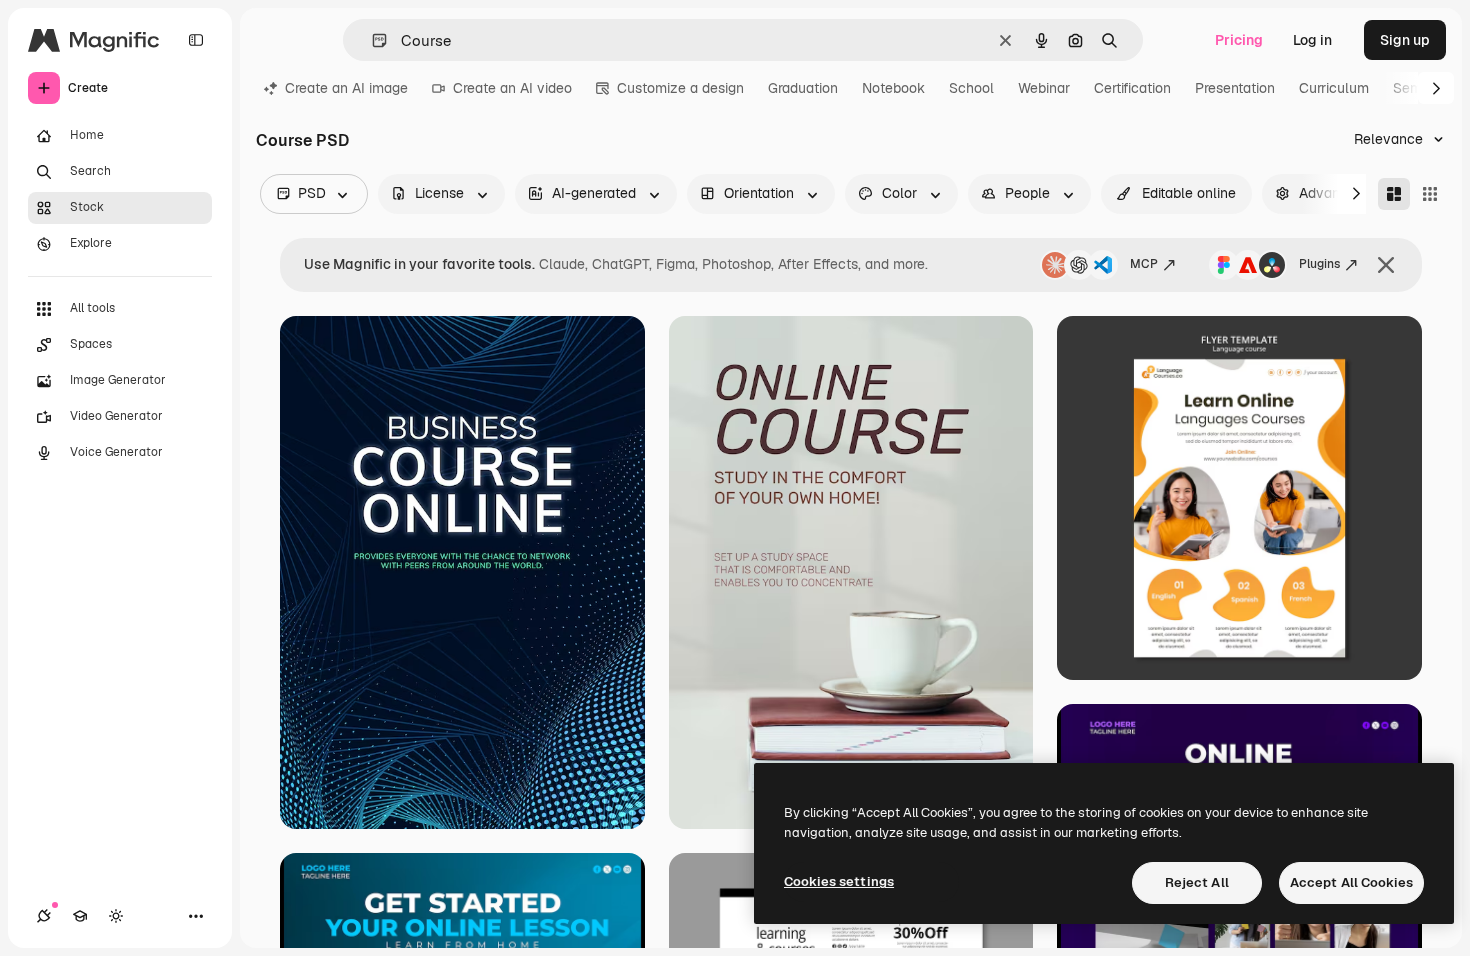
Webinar (1044, 88)
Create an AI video (512, 88)
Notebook (893, 88)
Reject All (1197, 882)
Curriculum (1334, 88)
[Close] (1386, 265)
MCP (1144, 264)
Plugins (1319, 264)
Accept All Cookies (1351, 882)
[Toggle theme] (116, 916)
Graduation (803, 88)
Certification (1132, 88)
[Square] (1430, 194)
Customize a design (680, 88)
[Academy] (80, 916)
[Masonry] (1394, 194)
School (971, 88)
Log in (1312, 40)
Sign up (1405, 40)
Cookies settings (839, 881)
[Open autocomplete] (371, 40)
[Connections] (44, 916)
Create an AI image (346, 88)
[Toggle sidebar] (196, 40)
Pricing (1239, 40)
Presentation (1235, 88)
